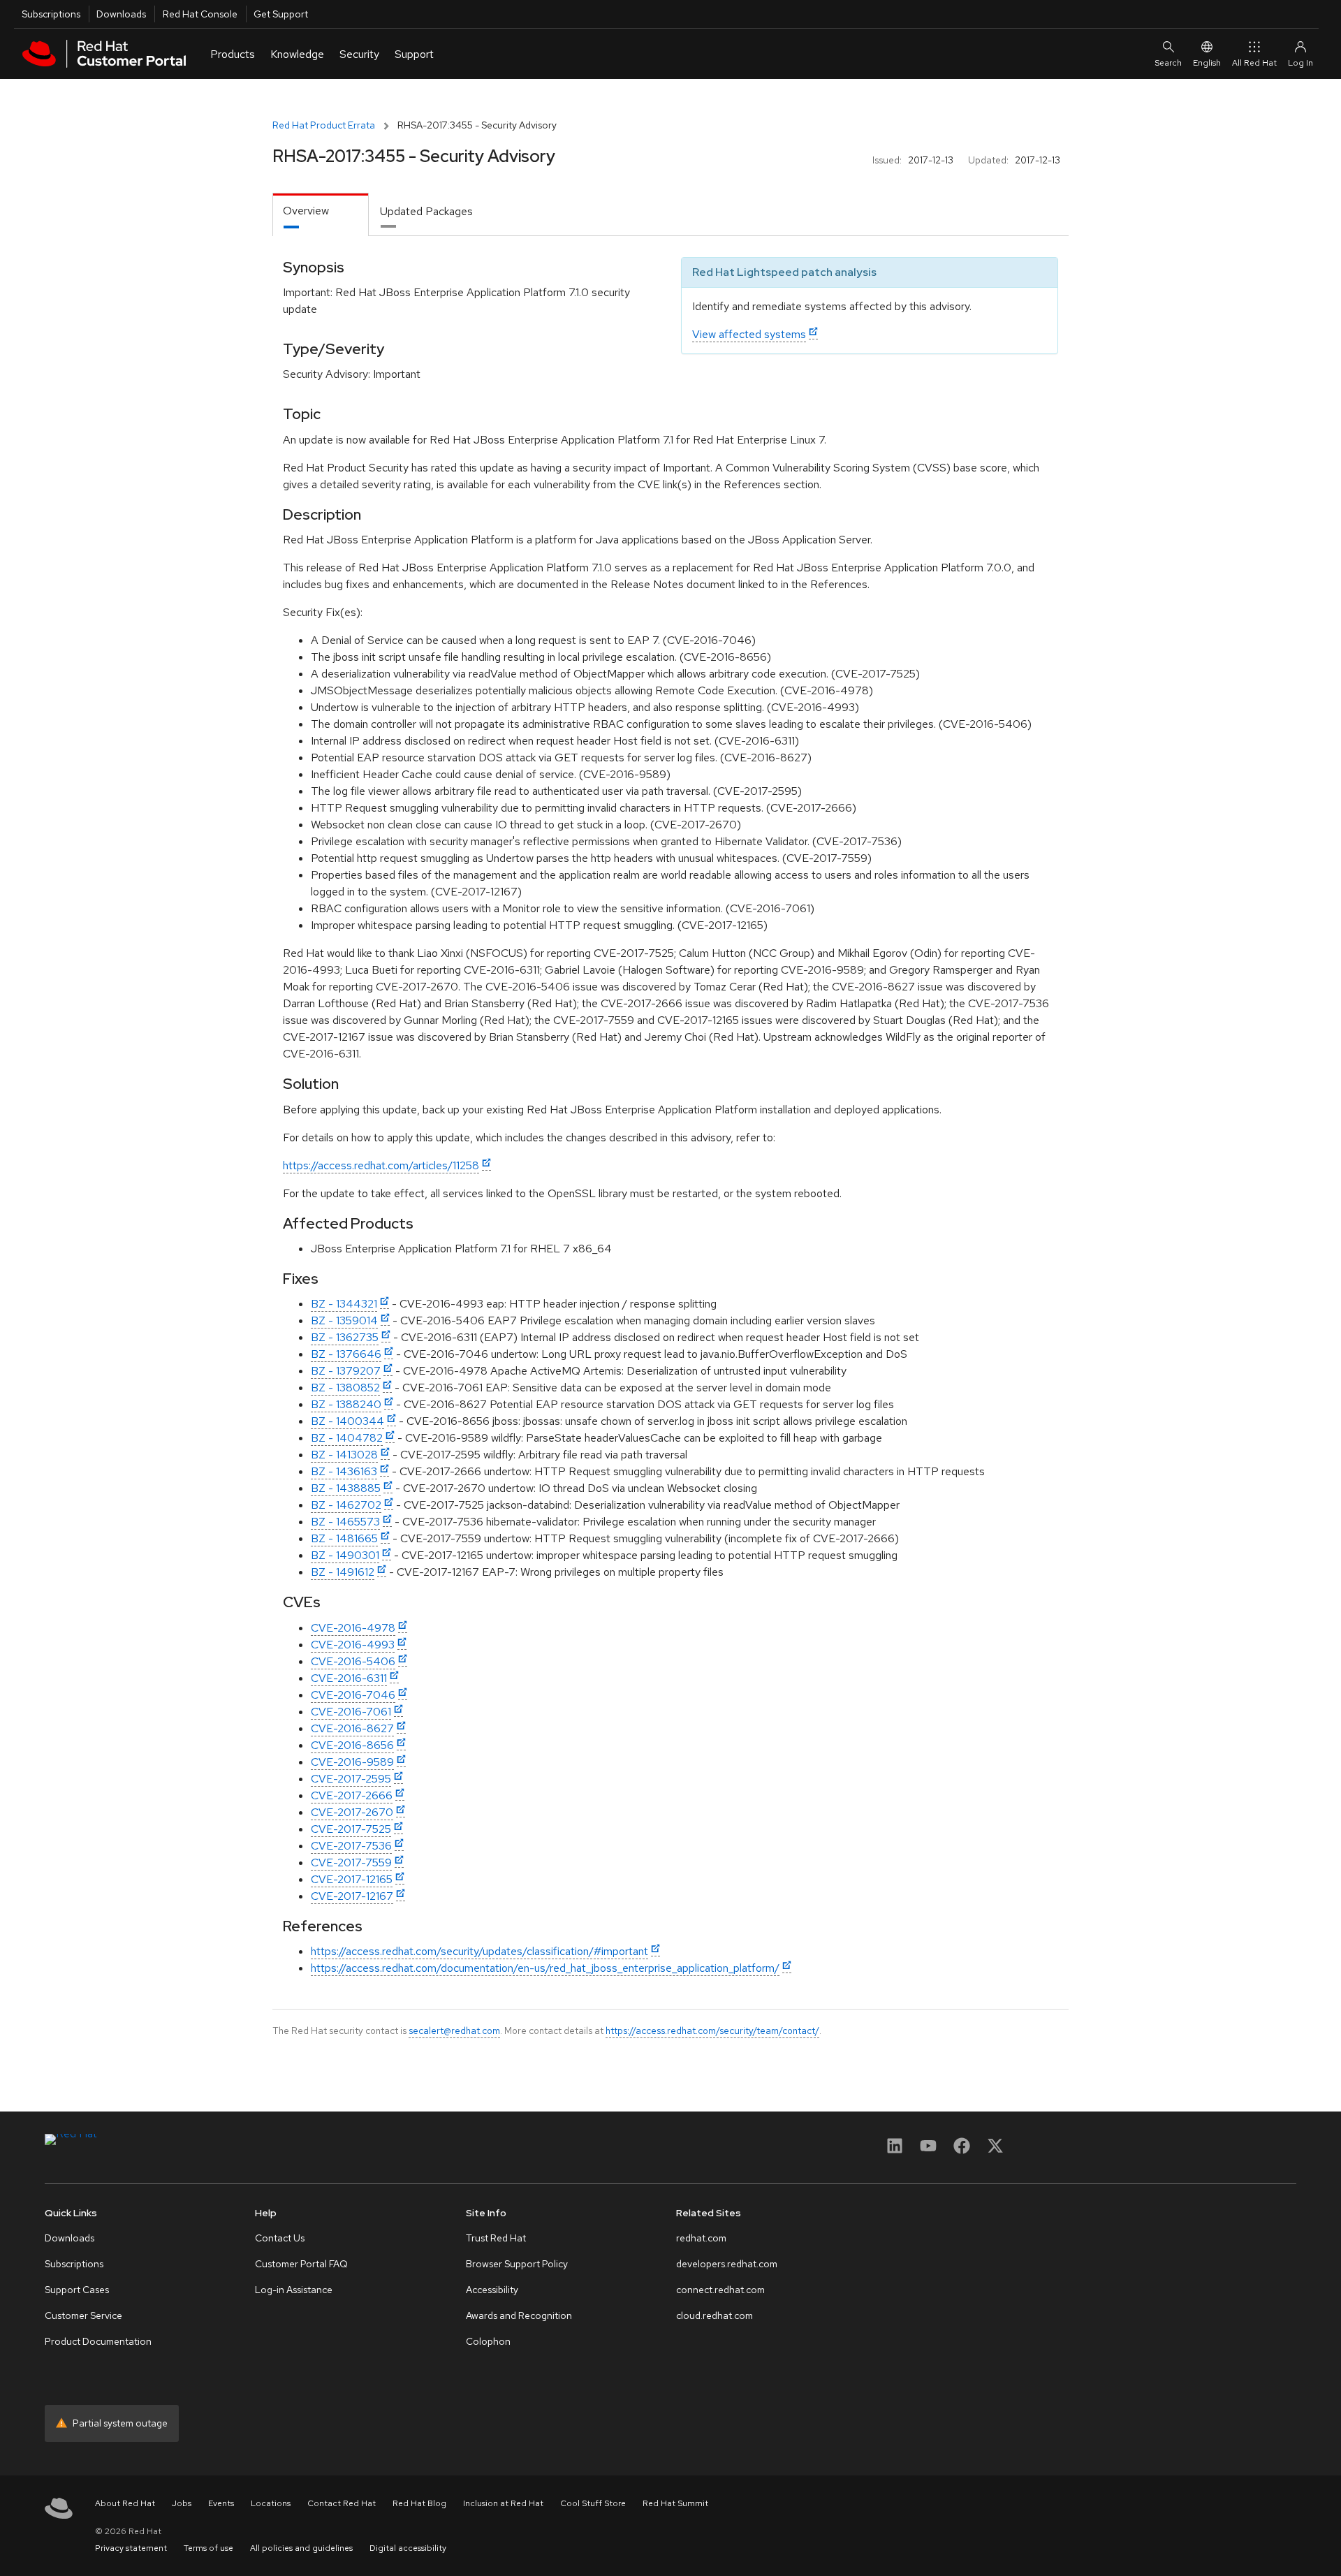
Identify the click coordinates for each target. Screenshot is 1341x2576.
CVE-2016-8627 (352, 1728)
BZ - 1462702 (346, 1505)
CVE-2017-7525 (351, 1829)
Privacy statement (131, 2548)
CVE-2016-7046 (353, 1695)
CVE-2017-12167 (352, 1896)
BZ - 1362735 (345, 1337)
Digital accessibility (408, 2548)
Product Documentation (98, 2341)
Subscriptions (51, 14)
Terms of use (208, 2548)
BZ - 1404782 (347, 1438)
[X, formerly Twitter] (995, 2150)
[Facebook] (962, 2150)
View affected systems (749, 334)
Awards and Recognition (519, 2315)
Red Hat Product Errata (324, 125)
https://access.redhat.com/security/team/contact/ (712, 2030)
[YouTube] (928, 2150)
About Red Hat (125, 2503)
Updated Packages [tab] (426, 211)
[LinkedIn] (895, 2150)
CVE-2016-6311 (349, 1678)
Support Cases (77, 2290)
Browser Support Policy (517, 2264)
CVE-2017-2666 (352, 1795)
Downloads (121, 14)
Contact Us (280, 2238)
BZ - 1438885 (346, 1488)
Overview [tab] (306, 211)
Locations (271, 2503)
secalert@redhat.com (454, 2030)
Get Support (281, 14)
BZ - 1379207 (346, 1371)
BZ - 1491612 (343, 1572)
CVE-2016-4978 (353, 1628)
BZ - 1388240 (346, 1404)
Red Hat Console (200, 14)
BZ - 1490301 (345, 1555)
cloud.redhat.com (715, 2315)
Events (221, 2503)
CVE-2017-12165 (352, 1879)
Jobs (182, 2503)
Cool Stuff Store (593, 2503)
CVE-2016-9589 (352, 1762)
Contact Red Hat (342, 2503)
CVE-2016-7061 (351, 1712)
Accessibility (492, 2290)
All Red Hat (1254, 63)
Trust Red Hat (496, 2238)
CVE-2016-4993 (353, 1645)
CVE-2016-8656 (352, 1745)
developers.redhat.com (727, 2264)
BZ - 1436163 (344, 1471)
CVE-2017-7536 (351, 1846)
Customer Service (83, 2315)
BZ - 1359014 (344, 1320)
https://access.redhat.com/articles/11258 (381, 1165)
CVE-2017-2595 (351, 1779)
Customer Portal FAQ (301, 2264)
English (1207, 63)
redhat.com (701, 2238)
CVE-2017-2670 (352, 1812)
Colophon (488, 2341)
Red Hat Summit (675, 2503)
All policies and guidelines (301, 2548)
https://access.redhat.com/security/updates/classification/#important (479, 1951)
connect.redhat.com (720, 2290)
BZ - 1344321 (344, 1304)
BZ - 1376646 (346, 1354)
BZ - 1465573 (345, 1522)
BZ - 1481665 (344, 1538)
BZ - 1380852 (345, 1388)
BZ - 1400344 (347, 1421)
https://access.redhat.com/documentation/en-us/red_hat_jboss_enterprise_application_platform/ (545, 1968)
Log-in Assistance (294, 2290)
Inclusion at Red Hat (503, 2503)
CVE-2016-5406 (353, 1661)
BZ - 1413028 (344, 1455)
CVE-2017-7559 (351, 1863)
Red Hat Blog (419, 2503)
